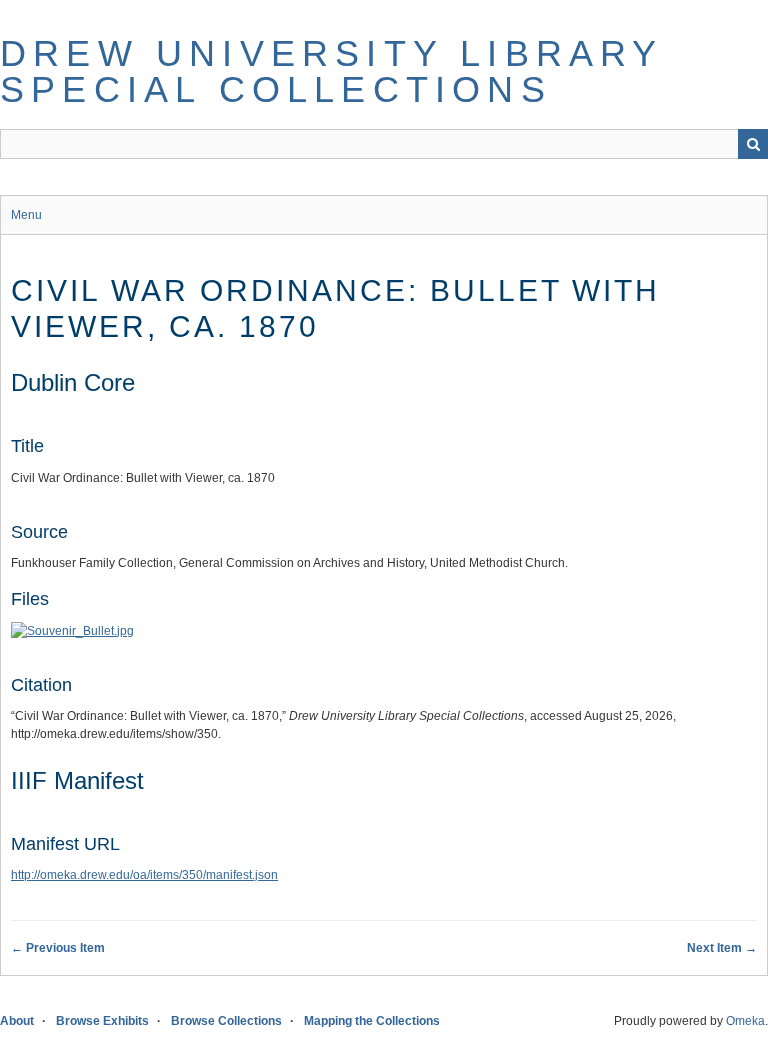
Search (753, 144)
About (17, 1021)
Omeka (745, 1021)
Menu (26, 215)
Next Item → (722, 948)
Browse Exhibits (102, 1021)
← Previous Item (58, 948)
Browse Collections (226, 1021)
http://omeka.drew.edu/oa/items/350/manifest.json (144, 875)
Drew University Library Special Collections (331, 71)
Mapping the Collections (372, 1021)
